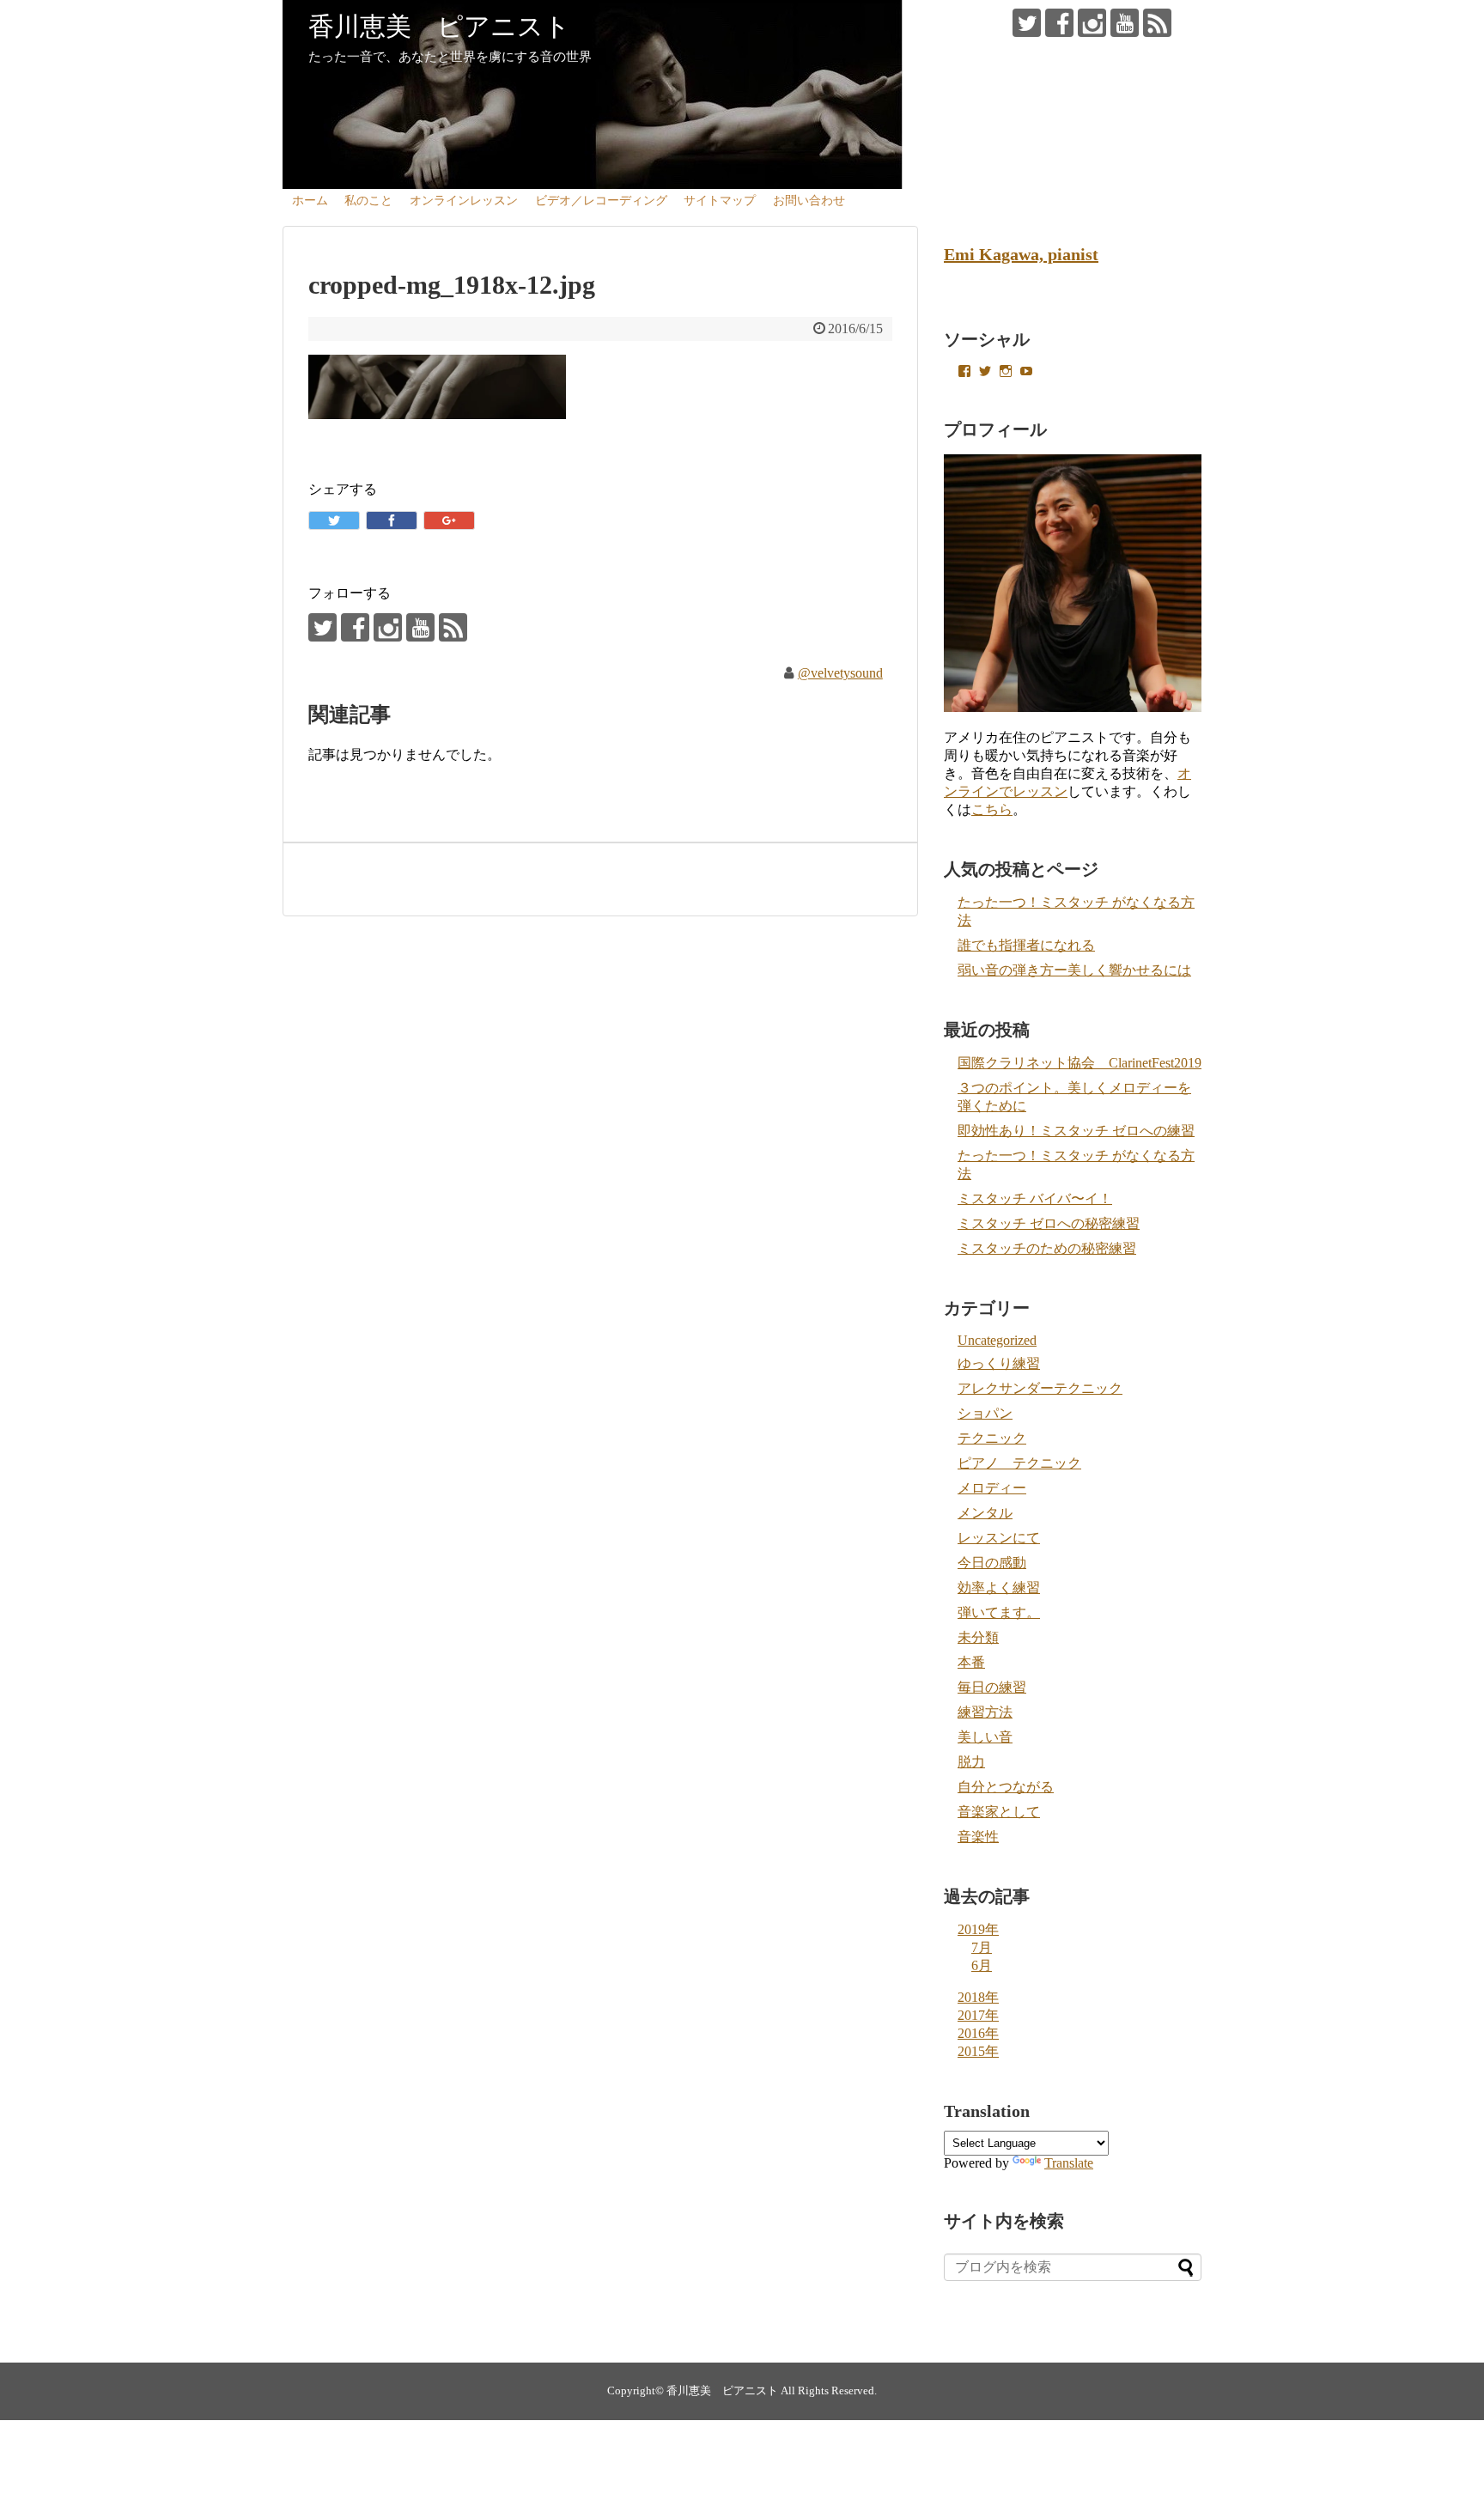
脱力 (971, 1762)
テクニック (992, 1438)
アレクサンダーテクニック (1040, 1388)
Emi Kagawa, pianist (1021, 254)
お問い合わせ (809, 201)
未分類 (978, 1637)
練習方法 (985, 1712)
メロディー (992, 1488)
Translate (1069, 2163)
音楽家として (999, 1812)
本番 (971, 1662)
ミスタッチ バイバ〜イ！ (1035, 1198)
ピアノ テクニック (1019, 1463)
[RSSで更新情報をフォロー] (1157, 23)
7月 (982, 1947)
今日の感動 (992, 1563)
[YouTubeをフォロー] (1125, 23)
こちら (992, 809)
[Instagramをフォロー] (1092, 23)
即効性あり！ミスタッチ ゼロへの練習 (1076, 1131)
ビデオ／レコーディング (601, 201)
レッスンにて (999, 1538)
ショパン (985, 1413)
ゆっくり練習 (999, 1363)
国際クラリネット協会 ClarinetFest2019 (1080, 1063)
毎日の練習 (992, 1687)
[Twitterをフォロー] (1027, 23)
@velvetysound (840, 673)
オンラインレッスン (464, 201)
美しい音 (985, 1737)
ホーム (310, 201)
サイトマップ (720, 201)
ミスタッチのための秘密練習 (1047, 1248)
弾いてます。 (999, 1612)
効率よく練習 (999, 1588)
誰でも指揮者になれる (1026, 945)
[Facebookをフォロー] (1059, 23)
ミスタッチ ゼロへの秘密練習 (1049, 1223)
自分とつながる (1006, 1787)
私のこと (368, 201)
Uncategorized (997, 1340)
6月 (982, 1965)
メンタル (985, 1513)
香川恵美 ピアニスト (439, 26)
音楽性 (978, 1837)
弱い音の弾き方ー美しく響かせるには (1074, 970)
